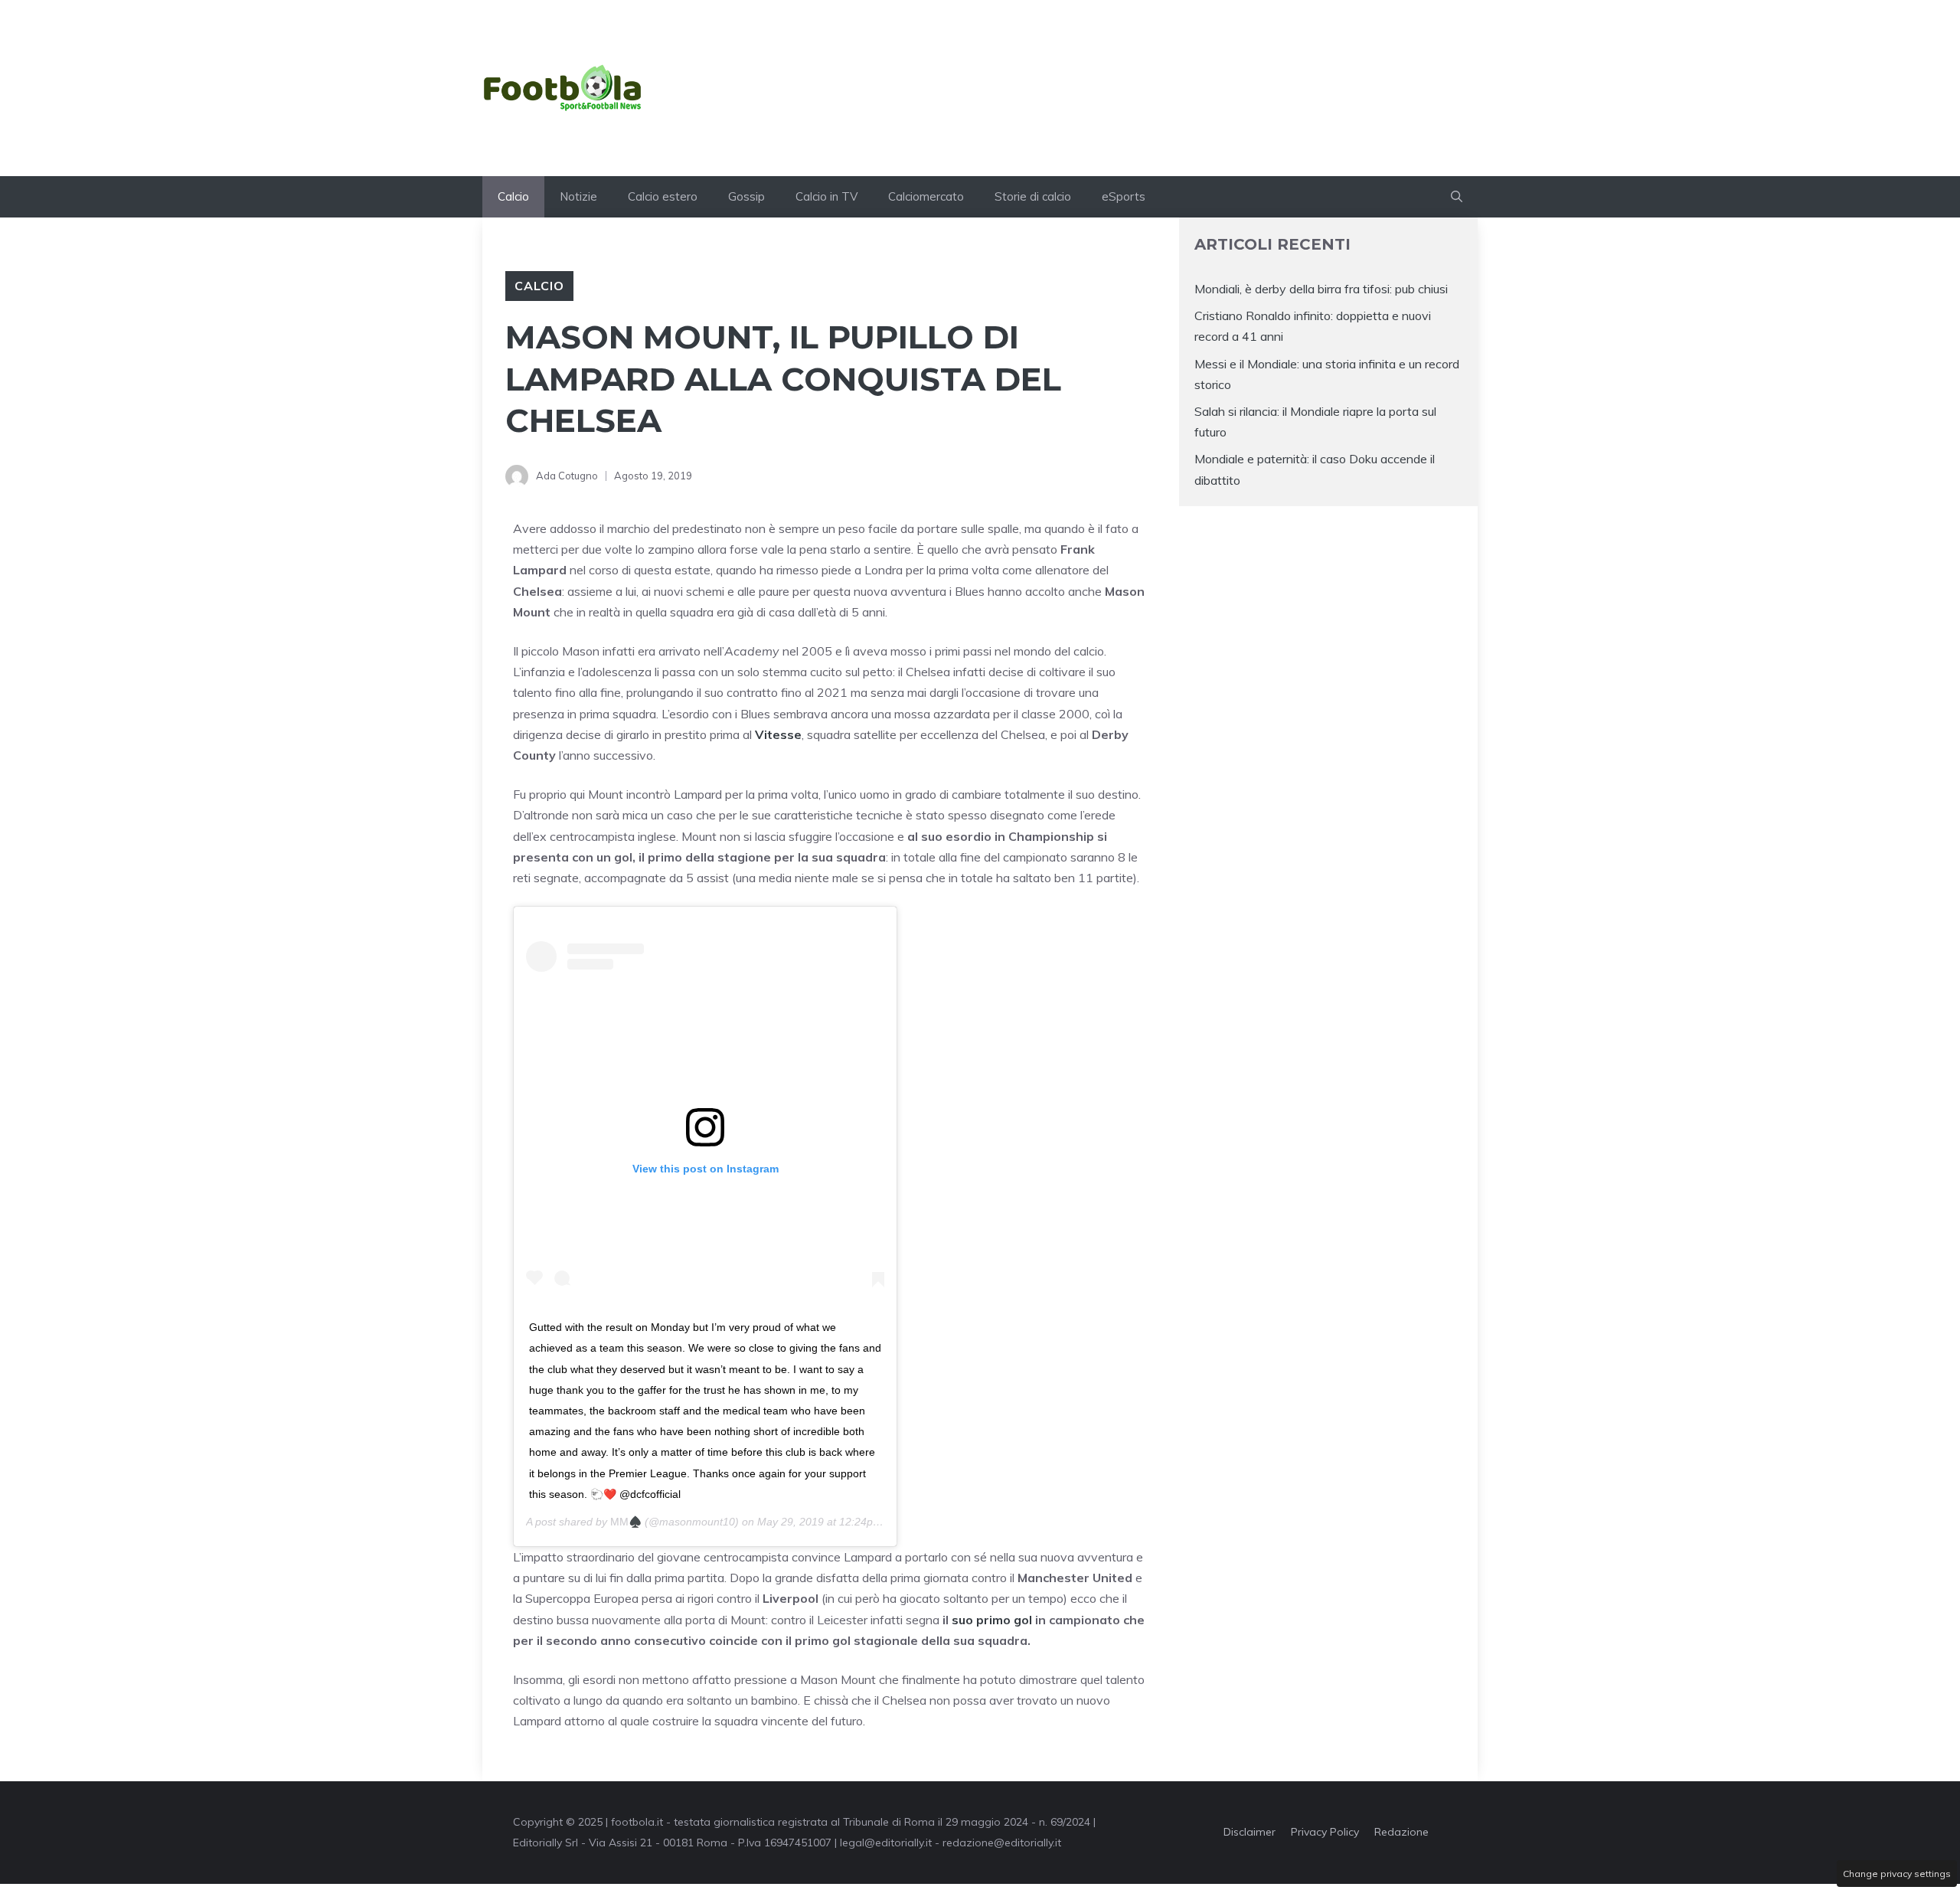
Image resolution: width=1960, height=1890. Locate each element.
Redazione (1401, 1832)
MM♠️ (626, 1522)
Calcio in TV (826, 196)
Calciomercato (926, 196)
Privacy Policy (1325, 1832)
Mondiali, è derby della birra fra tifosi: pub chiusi (1321, 289)
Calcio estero (663, 196)
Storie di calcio (1033, 196)
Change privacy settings (1897, 1874)
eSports (1124, 196)
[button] (1457, 197)
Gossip (746, 196)
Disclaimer (1249, 1832)
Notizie (578, 196)
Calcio (513, 196)
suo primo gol (992, 1620)
